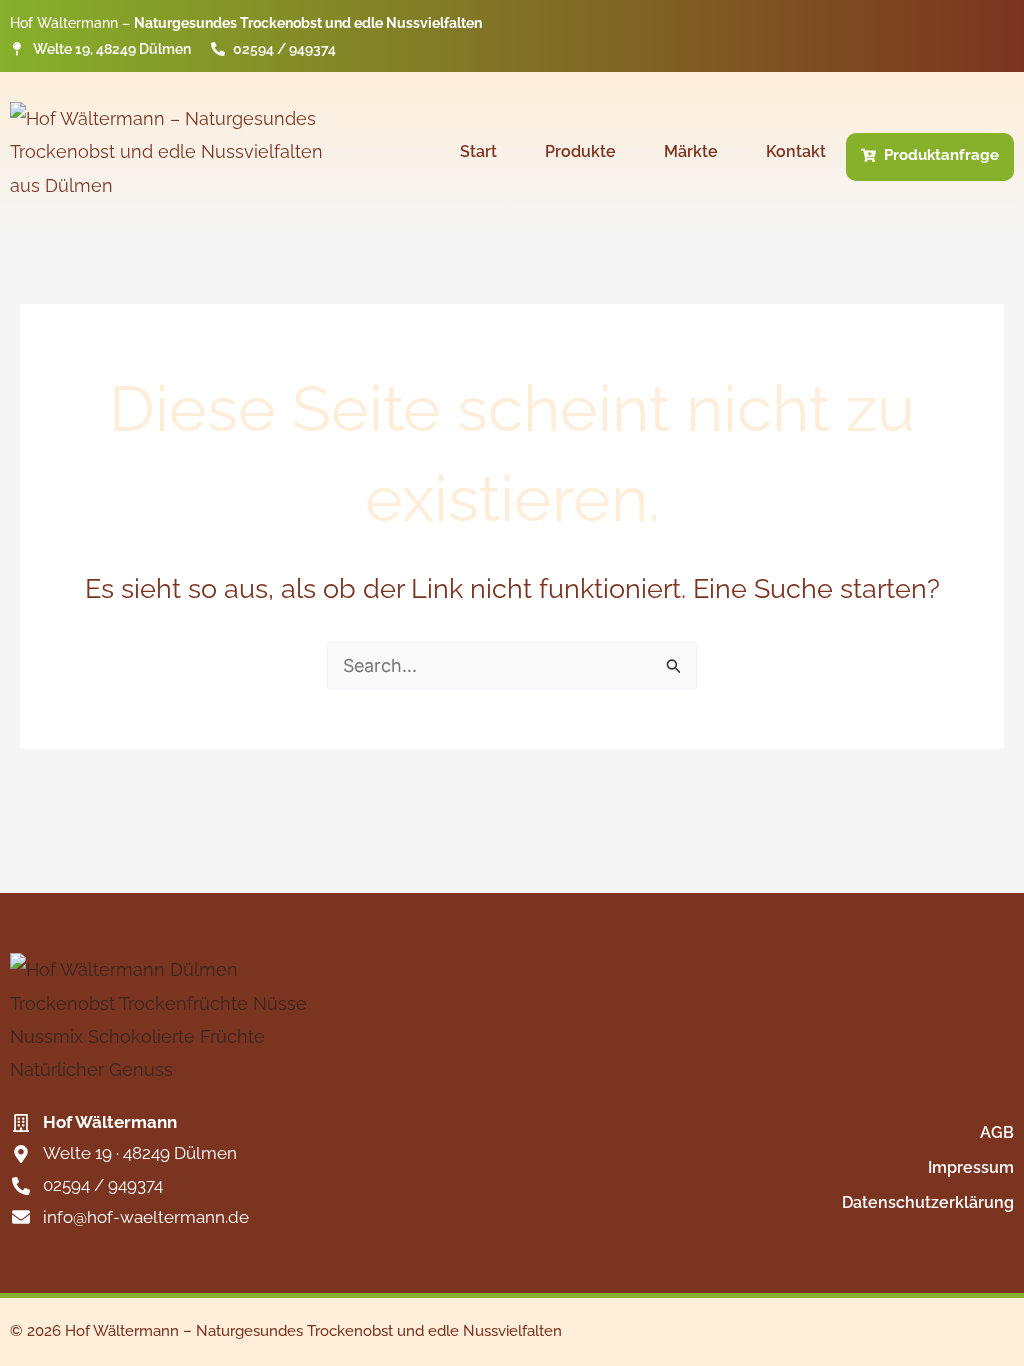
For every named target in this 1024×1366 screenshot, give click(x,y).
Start (478, 151)
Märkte (691, 151)
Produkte (580, 151)
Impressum (971, 1167)
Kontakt (796, 151)
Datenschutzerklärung (928, 1202)
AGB (997, 1132)
